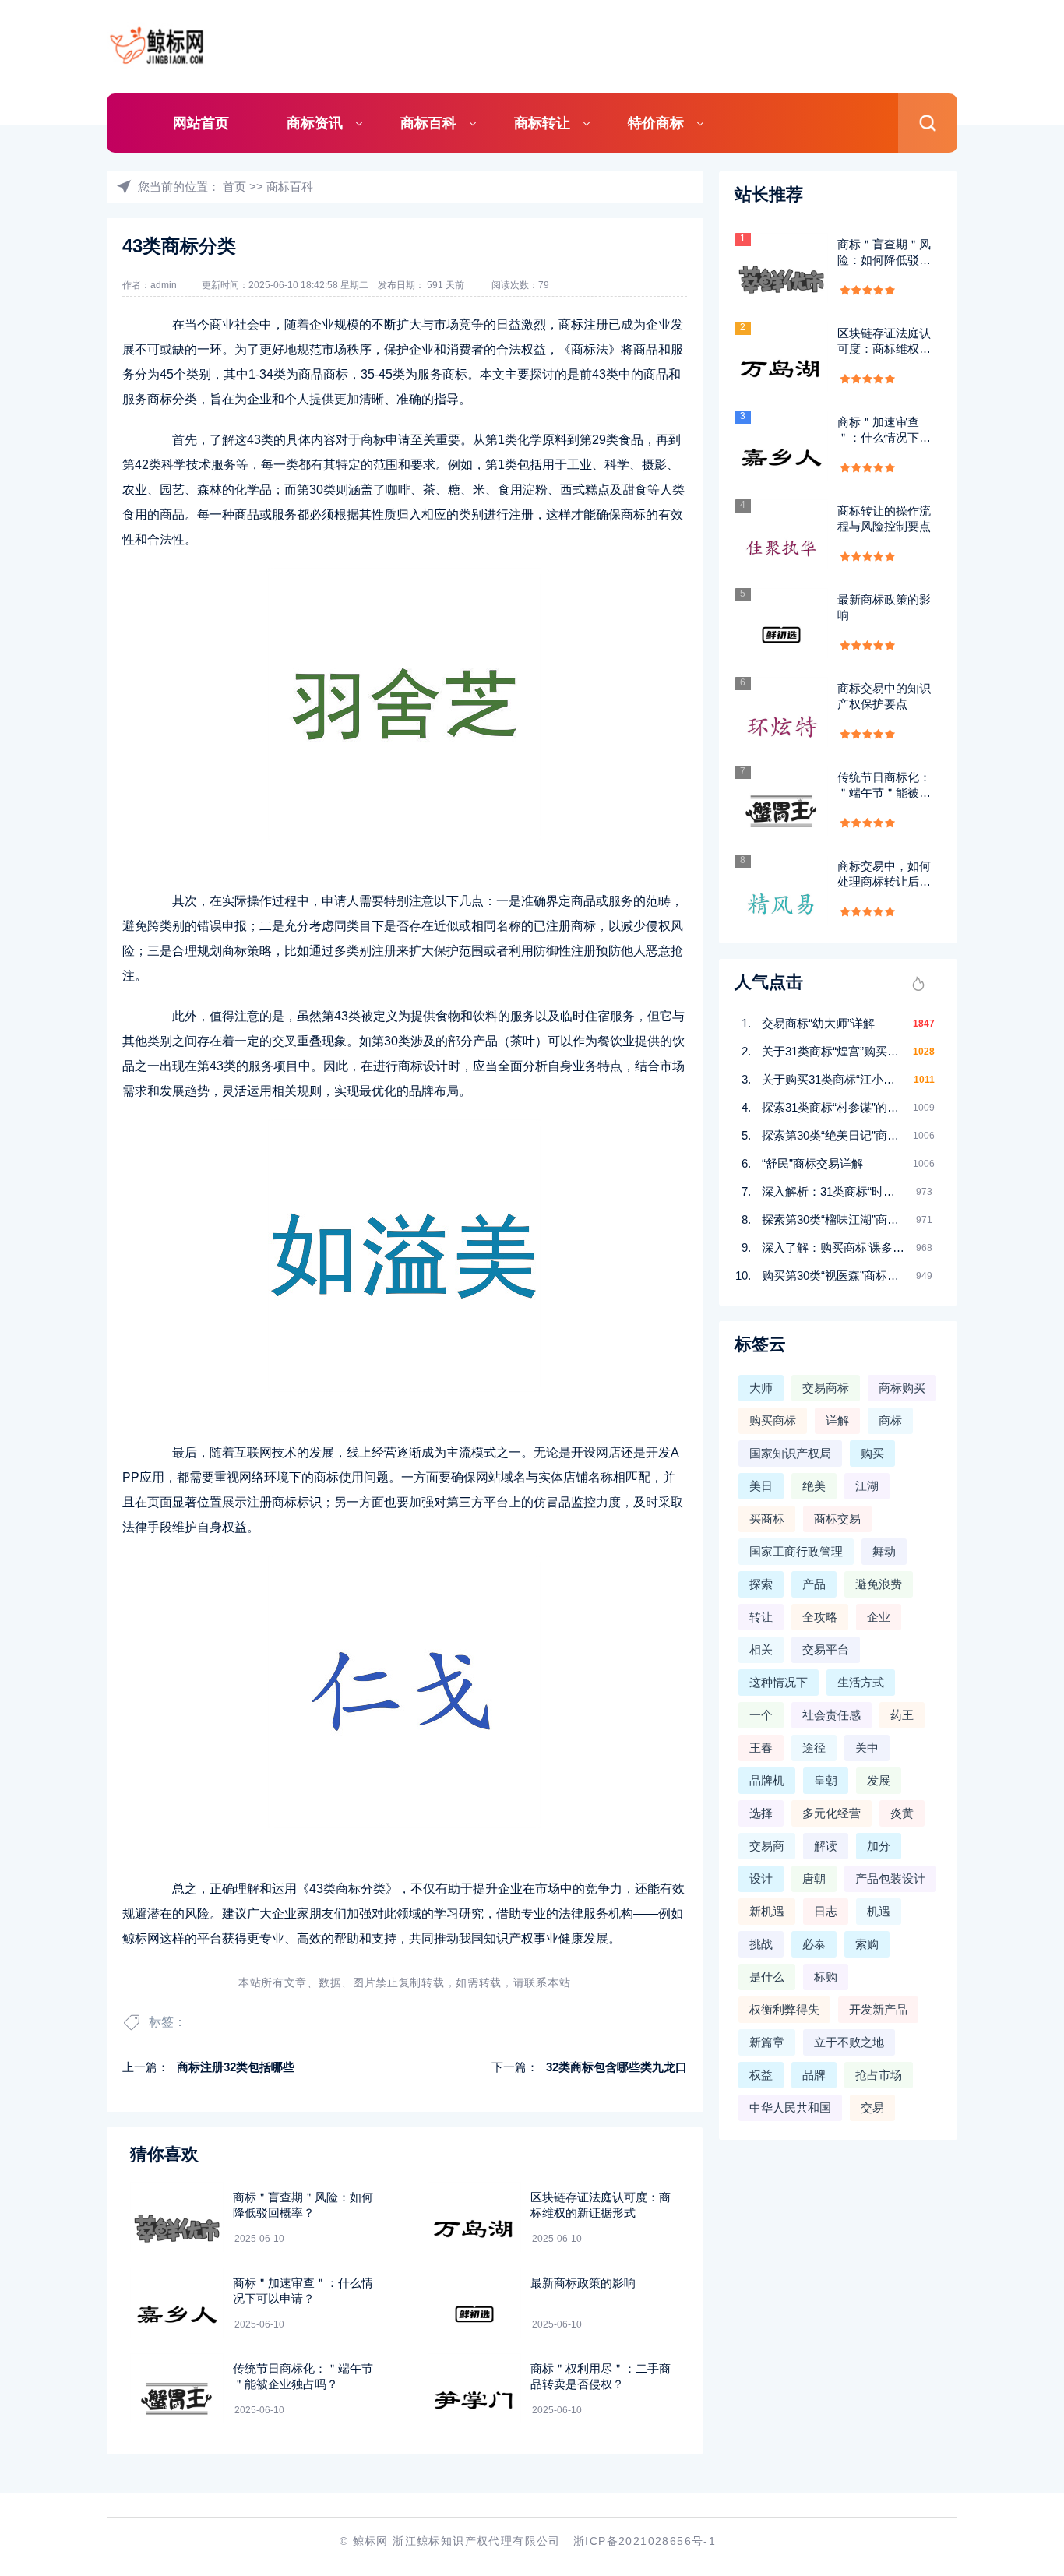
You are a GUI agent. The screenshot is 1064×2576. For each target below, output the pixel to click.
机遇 (879, 1911)
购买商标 (773, 1420)
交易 (872, 2107)
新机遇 (767, 1911)
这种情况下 (779, 1682)
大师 (761, 1388)
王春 (761, 1748)
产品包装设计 (890, 1878)
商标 (890, 1420)
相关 (761, 1649)
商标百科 (428, 123)
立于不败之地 (849, 2042)
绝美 (814, 1486)
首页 (234, 187)
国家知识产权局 (790, 1453)
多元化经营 (831, 1813)
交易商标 (826, 1388)
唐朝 (814, 1878)
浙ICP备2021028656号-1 (645, 2541)
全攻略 (820, 1617)
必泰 (814, 1944)
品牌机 (767, 1780)
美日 (761, 1486)
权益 (761, 2075)
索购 (867, 1944)
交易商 (767, 1846)
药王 (902, 1715)
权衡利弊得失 (784, 2009)
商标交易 (837, 1519)
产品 (814, 1584)
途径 (814, 1748)
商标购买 (902, 1388)
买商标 (767, 1519)
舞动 (884, 1551)
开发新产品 (878, 2009)
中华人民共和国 (790, 2107)
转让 (761, 1617)
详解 (837, 1420)
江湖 (867, 1486)
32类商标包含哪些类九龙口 (617, 2067)
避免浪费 (879, 1584)
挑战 (761, 1944)
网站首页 (201, 123)
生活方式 (861, 1682)
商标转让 (542, 123)
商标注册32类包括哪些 (236, 2067)
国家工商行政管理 (796, 1551)
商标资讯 (315, 123)
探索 (761, 1584)
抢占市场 (879, 2075)
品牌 (814, 2075)
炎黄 (902, 1813)
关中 (867, 1748)
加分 (879, 1846)
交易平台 (826, 1649)
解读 (826, 1846)
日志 (826, 1911)
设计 (761, 1878)
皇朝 (826, 1780)
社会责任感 (831, 1715)
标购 (826, 1977)
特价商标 (656, 123)
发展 (879, 1780)
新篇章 (767, 2042)
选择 (761, 1813)
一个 (761, 1715)
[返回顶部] (1014, 2299)
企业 (879, 1617)
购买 (872, 1453)
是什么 (767, 1977)
